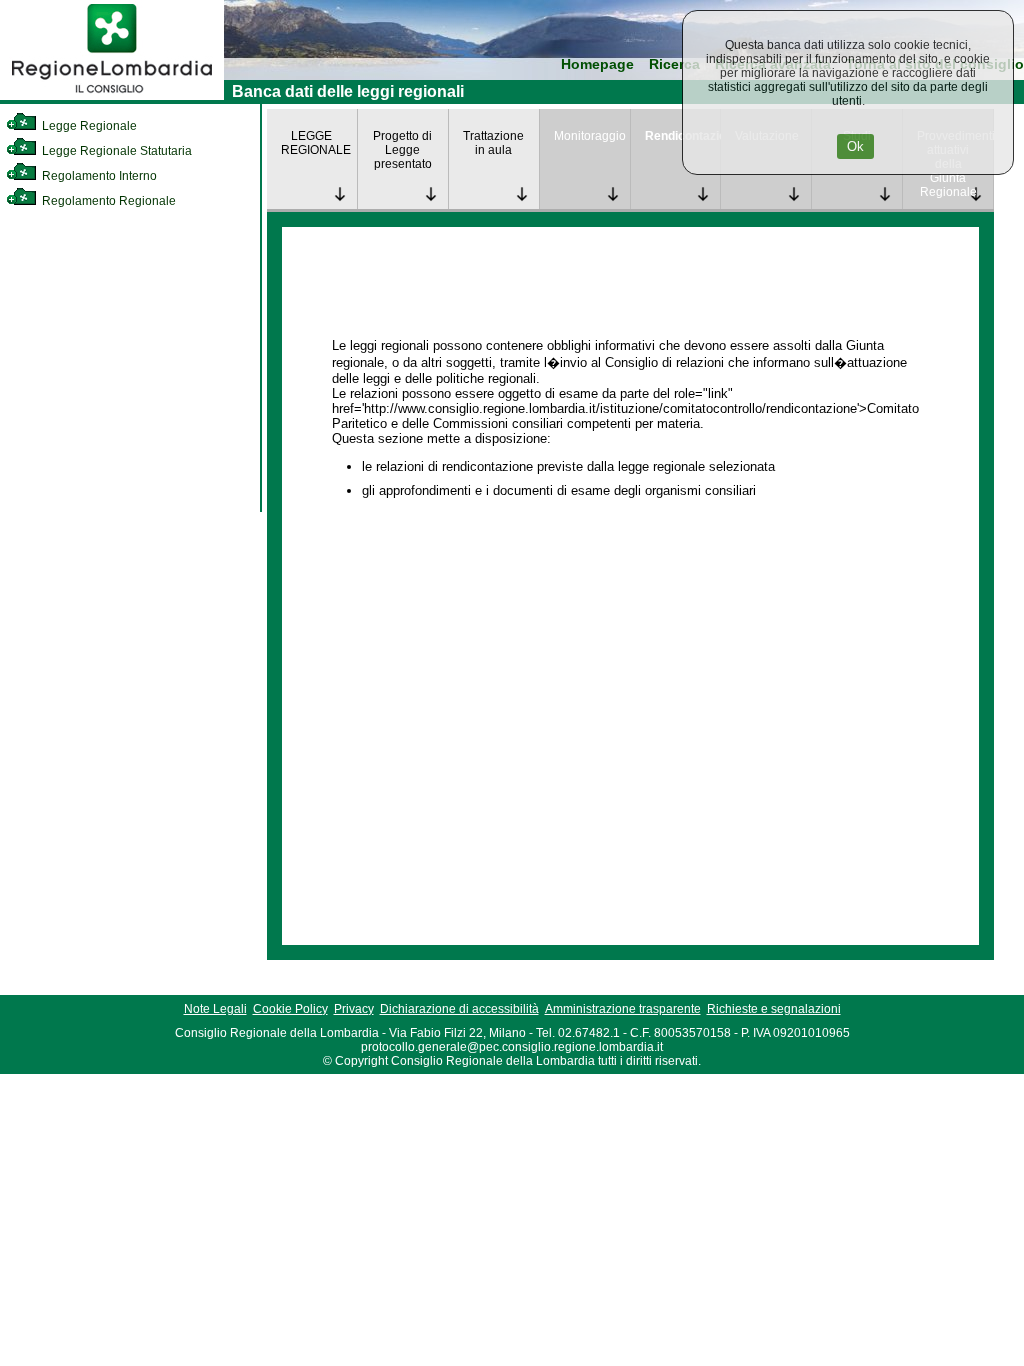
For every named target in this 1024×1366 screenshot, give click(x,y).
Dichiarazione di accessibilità (459, 1009)
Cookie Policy (290, 1009)
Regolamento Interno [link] (98, 176)
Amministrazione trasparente (623, 1009)
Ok (855, 146)
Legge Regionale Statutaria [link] (115, 151)
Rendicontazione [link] (683, 136)
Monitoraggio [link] (590, 136)
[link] (112, 96)
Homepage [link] (597, 64)
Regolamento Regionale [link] (107, 201)
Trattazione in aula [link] (493, 143)
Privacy (354, 1009)
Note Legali (215, 1009)
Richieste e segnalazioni (774, 1009)
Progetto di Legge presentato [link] (402, 150)
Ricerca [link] (674, 64)
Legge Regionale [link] (88, 126)
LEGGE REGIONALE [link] (316, 143)
